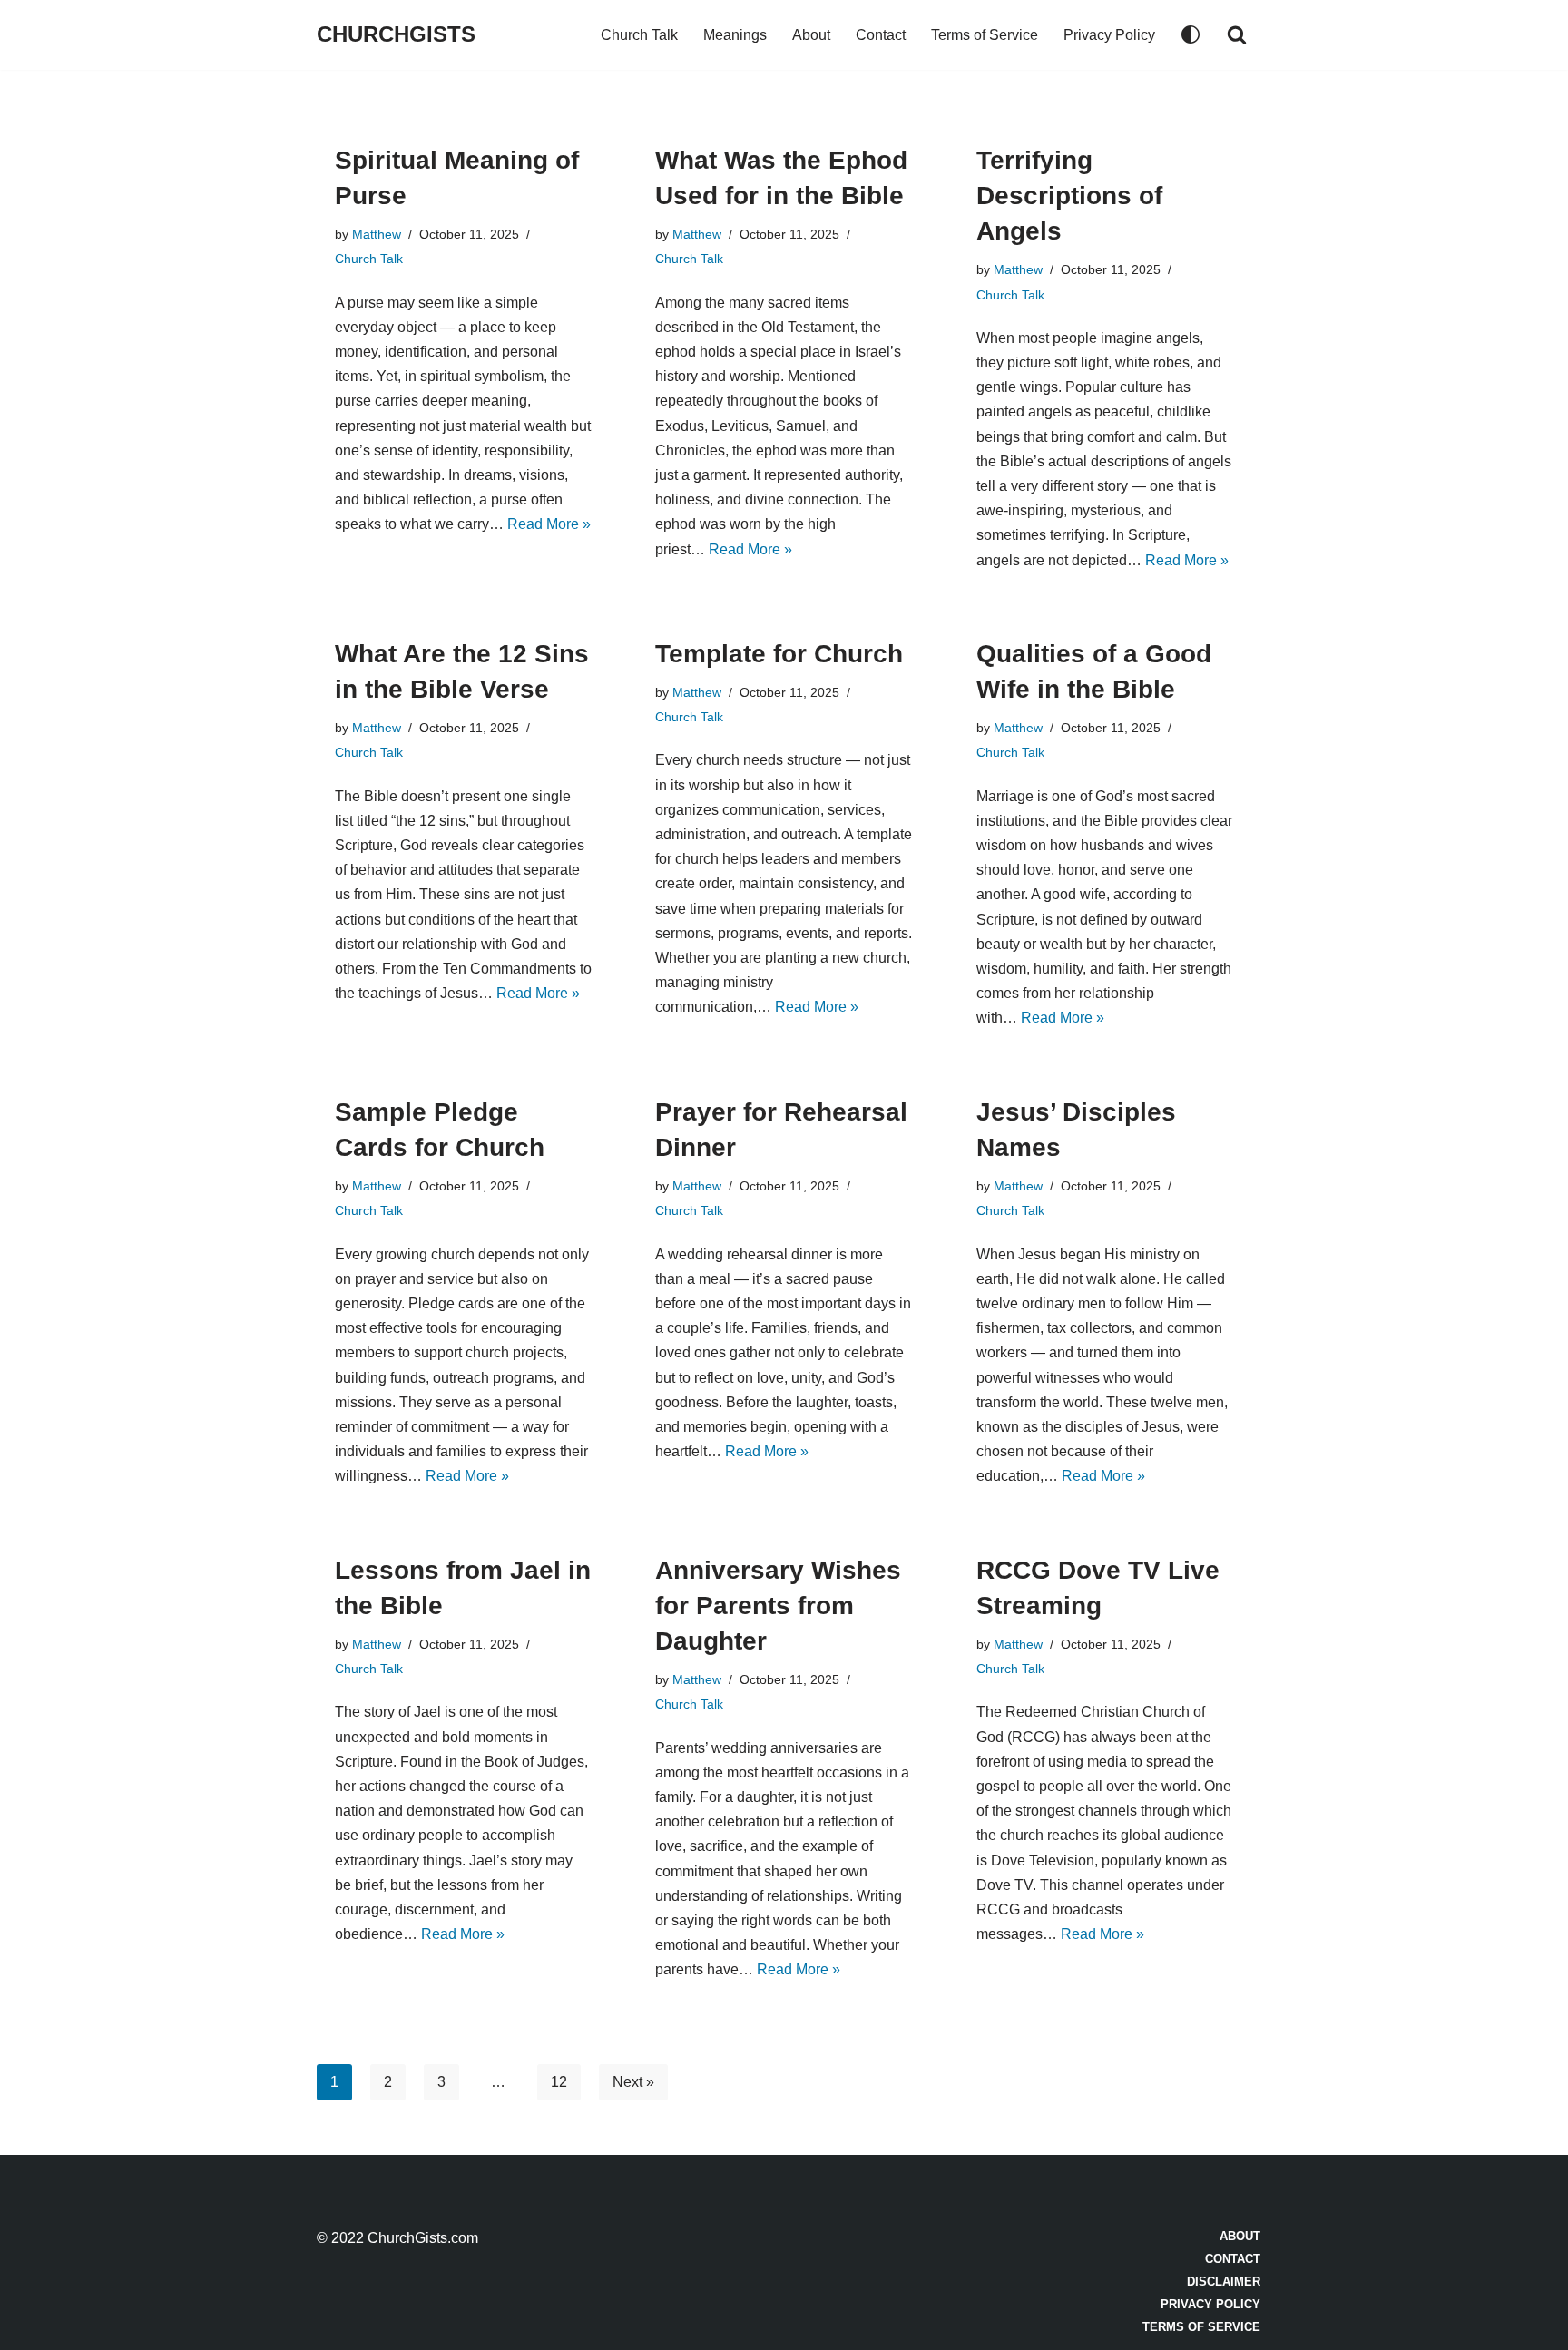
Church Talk (639, 35)
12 (559, 2082)
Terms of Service (985, 35)
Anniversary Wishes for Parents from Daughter (778, 1606)
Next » (633, 2082)
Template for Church (779, 654)
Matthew (377, 234)
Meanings (735, 35)
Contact (881, 35)
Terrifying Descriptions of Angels (1069, 196)
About (811, 35)
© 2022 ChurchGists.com (397, 2238)
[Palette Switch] (1191, 34)
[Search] (1237, 34)
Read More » (549, 524)
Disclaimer (1224, 2281)
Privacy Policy (1109, 35)
